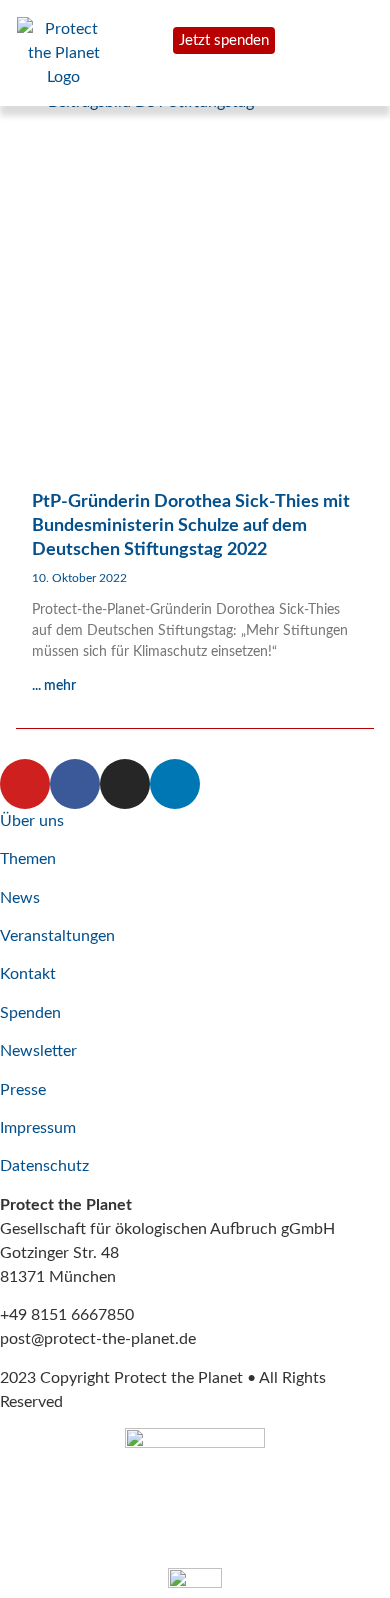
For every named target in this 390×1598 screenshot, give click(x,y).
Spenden (30, 1013)
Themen (28, 859)
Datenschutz (44, 1166)
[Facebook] (75, 784)
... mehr (54, 686)
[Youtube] (25, 784)
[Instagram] (125, 784)
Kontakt (28, 974)
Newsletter (38, 1051)
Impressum (38, 1128)
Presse (23, 1090)
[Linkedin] (175, 784)
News (20, 898)
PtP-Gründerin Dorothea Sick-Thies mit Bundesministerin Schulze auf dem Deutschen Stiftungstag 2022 (191, 526)
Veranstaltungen (57, 936)
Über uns (32, 821)
